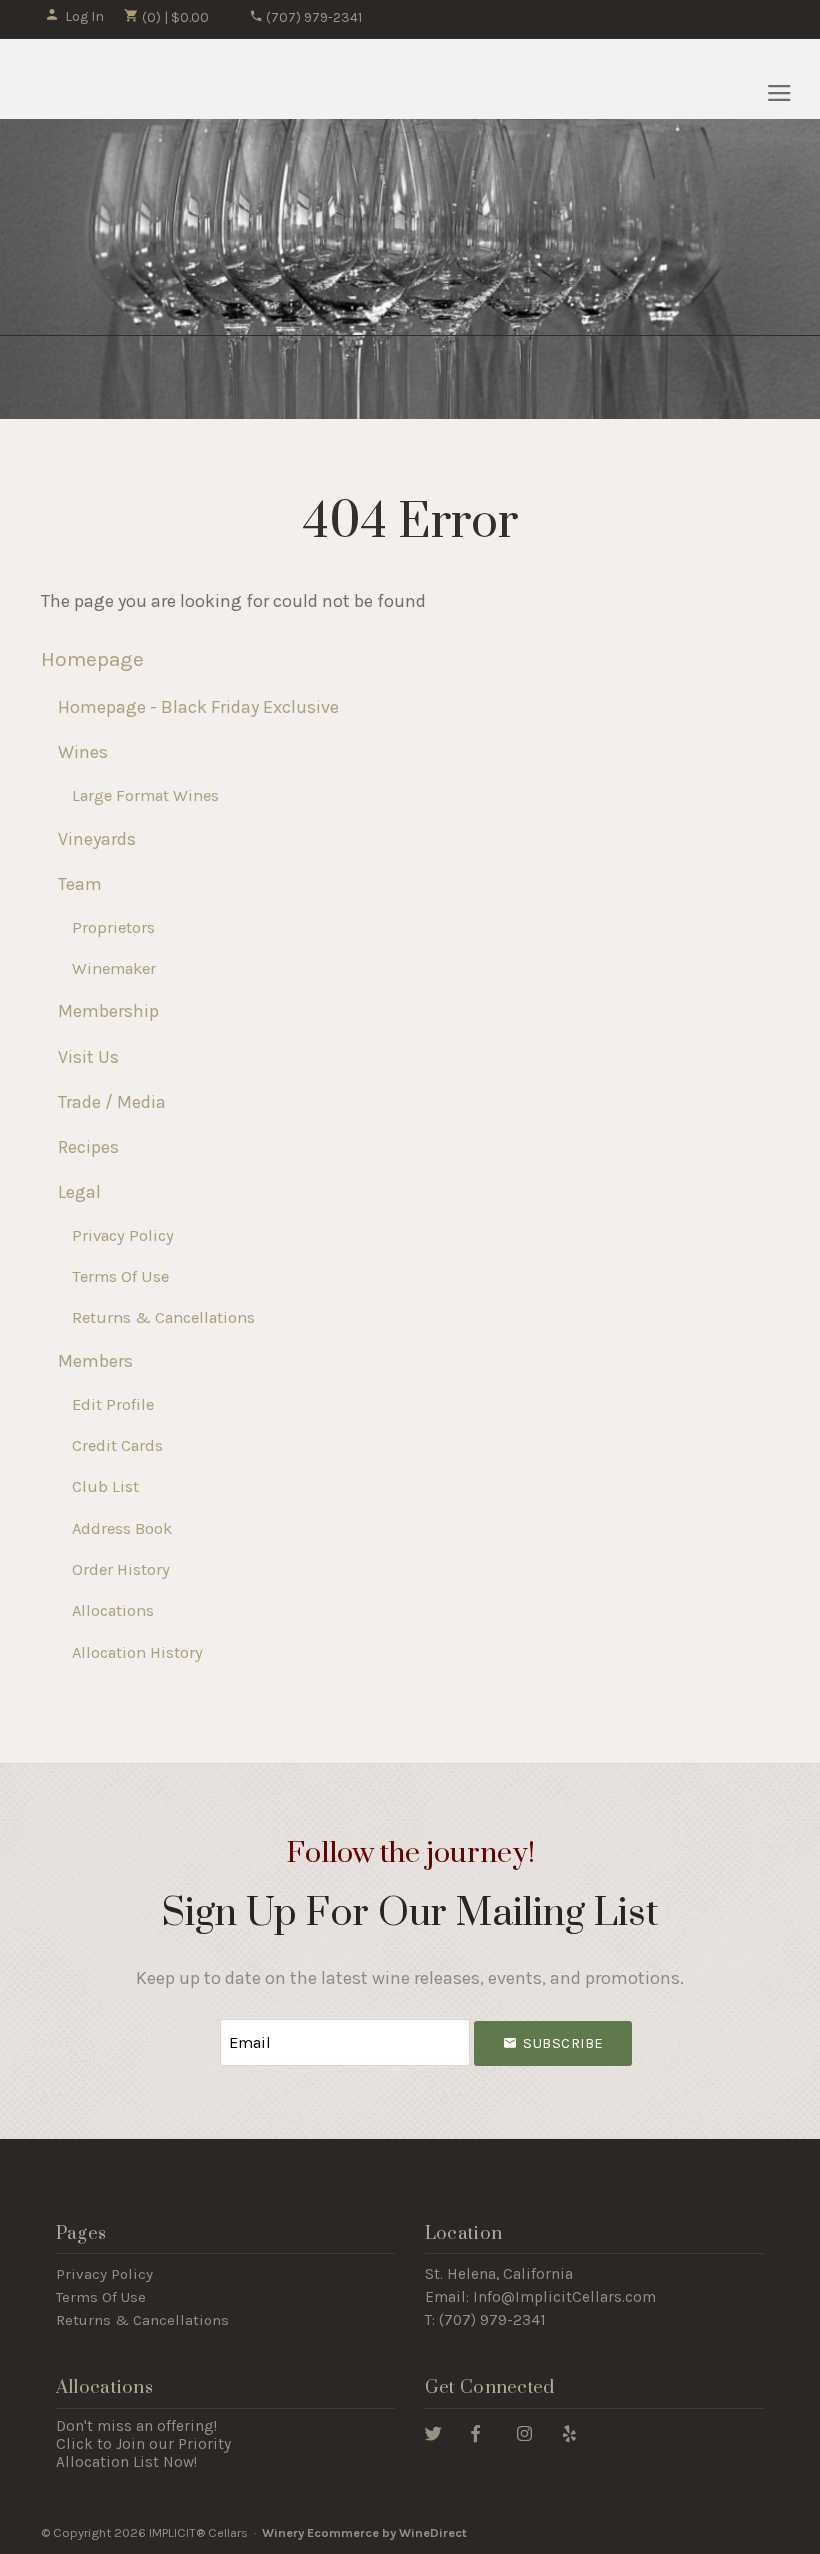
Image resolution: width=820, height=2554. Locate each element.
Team (80, 884)
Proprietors (113, 927)
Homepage (92, 659)
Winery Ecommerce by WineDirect (364, 2532)
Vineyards (97, 839)
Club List (105, 1486)
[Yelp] (569, 2432)
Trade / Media (112, 1102)
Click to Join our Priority (143, 2444)
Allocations (113, 1610)
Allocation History (137, 1652)
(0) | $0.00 (174, 17)
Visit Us (88, 1057)
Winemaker (114, 968)
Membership (108, 1011)
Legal (79, 1192)
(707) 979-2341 (312, 17)
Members (95, 1361)
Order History (121, 1569)
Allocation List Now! (126, 2462)
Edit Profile (113, 1404)
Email (202, 2022)
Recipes (88, 1147)
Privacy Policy (123, 1235)
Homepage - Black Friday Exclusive (198, 707)
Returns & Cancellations (163, 1317)
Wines (83, 752)
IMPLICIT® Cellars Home (135, 79)
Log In (84, 16)
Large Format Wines (145, 795)
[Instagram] (524, 2432)
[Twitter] (433, 2432)
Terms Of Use (120, 1276)
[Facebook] (475, 2432)
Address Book (122, 1528)
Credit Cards (117, 1445)
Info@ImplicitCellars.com (564, 2297)
